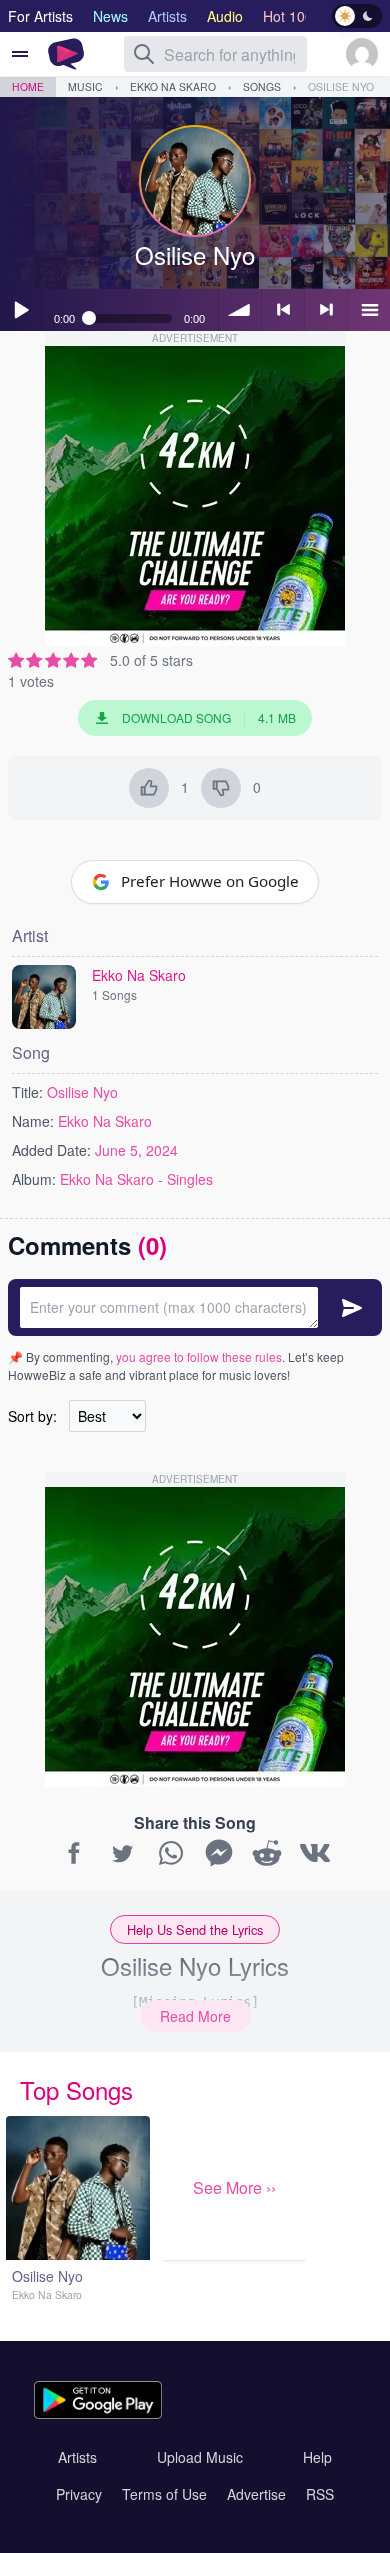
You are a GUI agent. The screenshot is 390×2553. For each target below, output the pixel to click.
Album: (34, 1179)
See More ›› (234, 2187)
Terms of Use (164, 2494)
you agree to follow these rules (199, 1356)
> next (326, 310)
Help (317, 2457)
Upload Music (200, 2457)
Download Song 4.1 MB (209, 717)
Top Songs (76, 2089)
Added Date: (51, 1150)
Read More (195, 2016)
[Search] (144, 54)
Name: (33, 1121)
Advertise (256, 2494)
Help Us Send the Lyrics (195, 1929)
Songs (262, 86)
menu (369, 310)
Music (85, 86)
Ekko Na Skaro (173, 86)
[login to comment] (195, 1307)
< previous (283, 310)
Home (28, 86)
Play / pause (21, 310)
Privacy (79, 2494)
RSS (320, 2494)
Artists (77, 2457)
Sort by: (32, 1416)
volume (240, 310)
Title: (27, 1092)
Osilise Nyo (341, 86)
